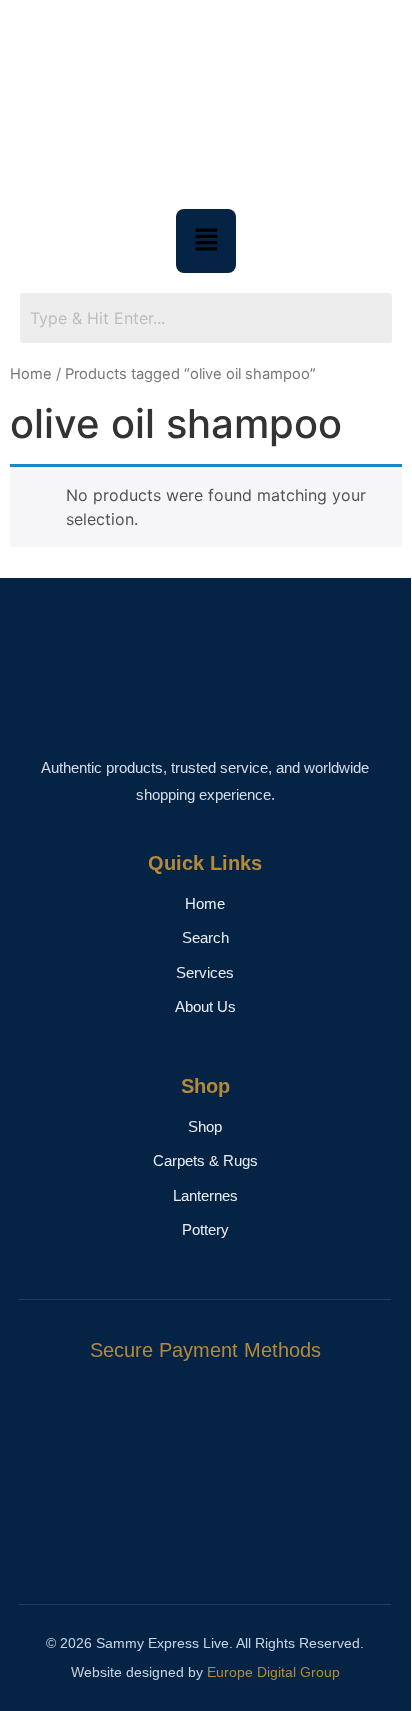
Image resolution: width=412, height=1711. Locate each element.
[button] (206, 240)
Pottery (205, 1229)
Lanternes (205, 1195)
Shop (205, 1126)
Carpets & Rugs (205, 1160)
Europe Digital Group (273, 1672)
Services (205, 972)
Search (205, 937)
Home (31, 374)
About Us (205, 1006)
